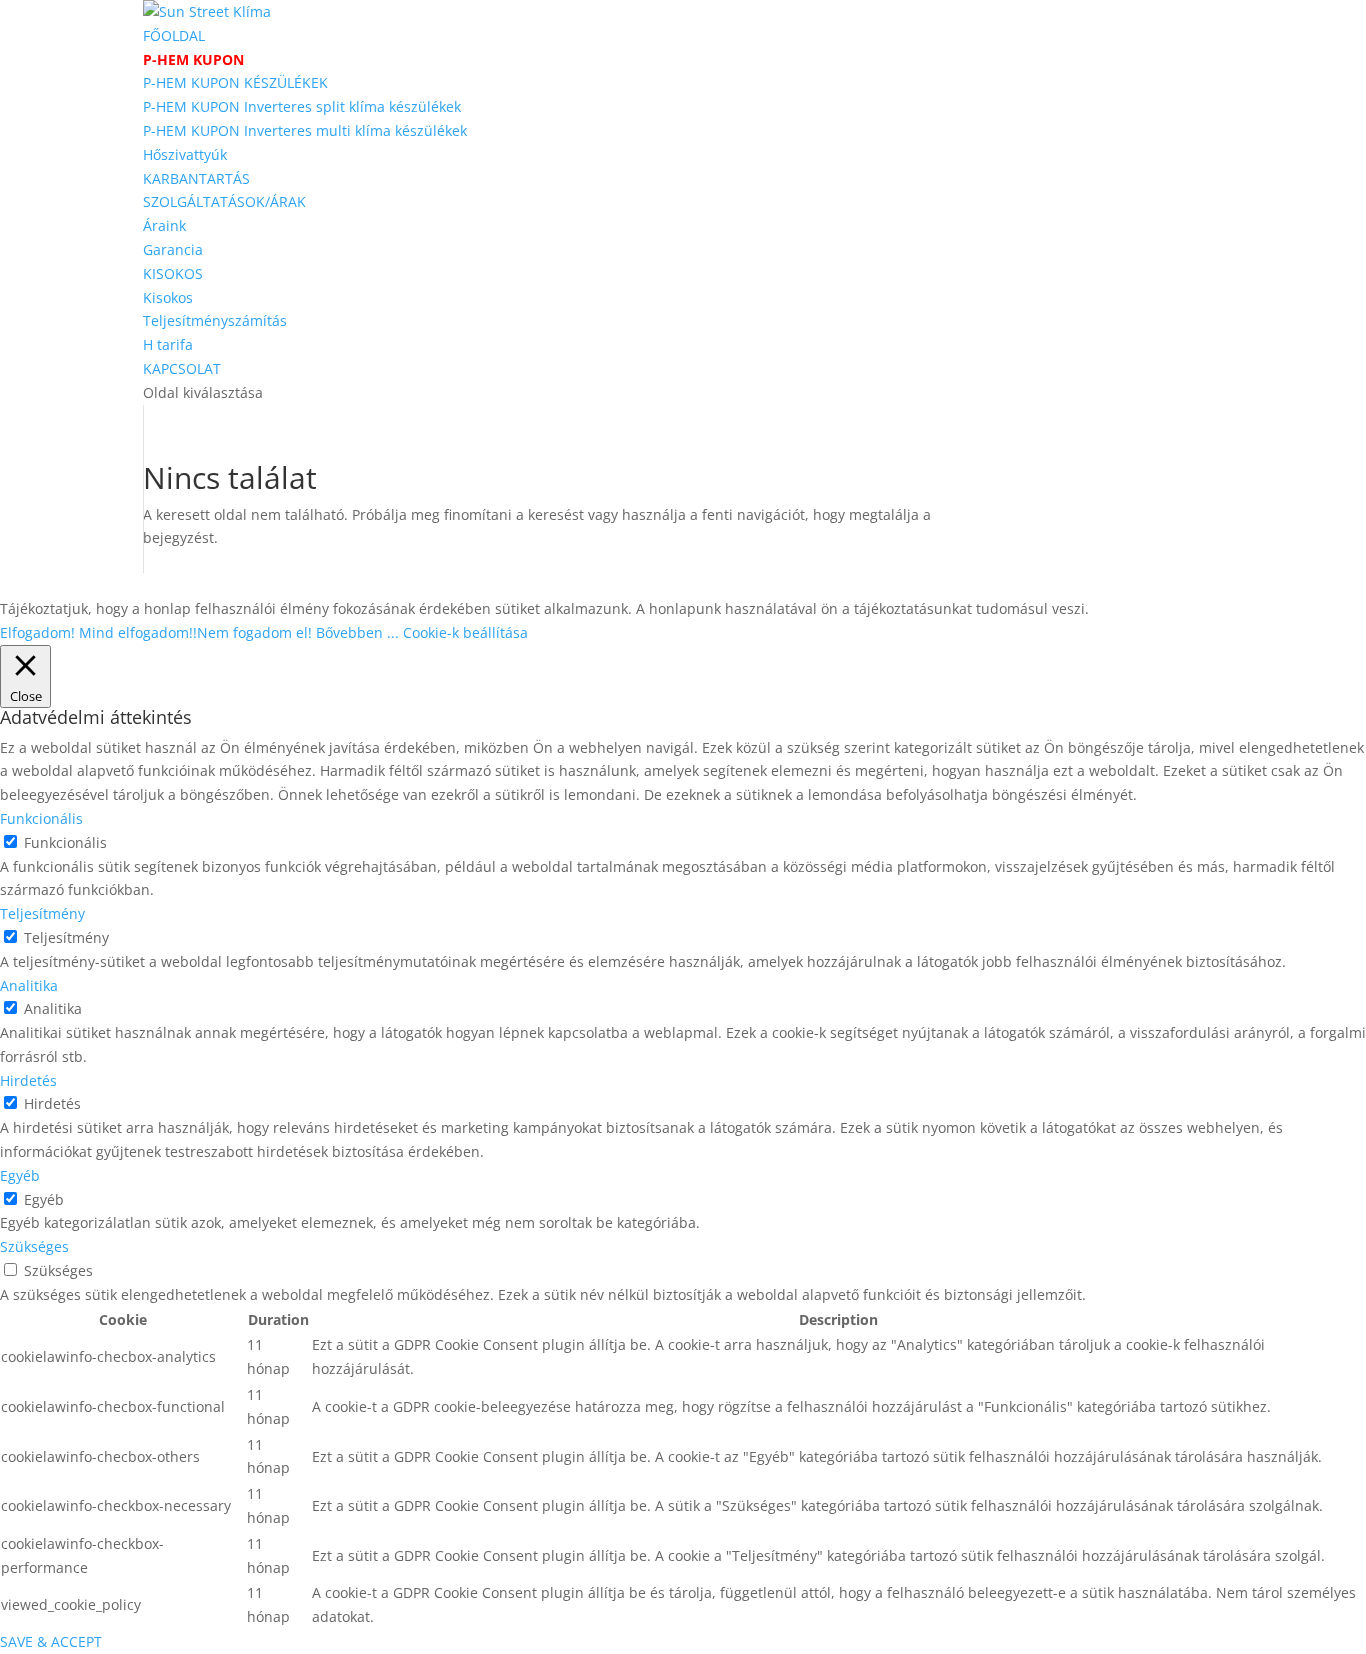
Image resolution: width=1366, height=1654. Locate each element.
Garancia (173, 249)
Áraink (164, 225)
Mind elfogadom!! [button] (138, 632)
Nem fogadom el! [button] (254, 632)
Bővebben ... (357, 632)
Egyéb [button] (20, 1175)
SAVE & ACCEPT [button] (51, 1641)
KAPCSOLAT (182, 368)
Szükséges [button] (34, 1246)
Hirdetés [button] (28, 1080)
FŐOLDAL (174, 35)
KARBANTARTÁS (196, 178)
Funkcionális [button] (41, 818)
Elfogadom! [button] (37, 632)
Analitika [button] (29, 985)
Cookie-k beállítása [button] (465, 632)
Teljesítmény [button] (42, 913)
